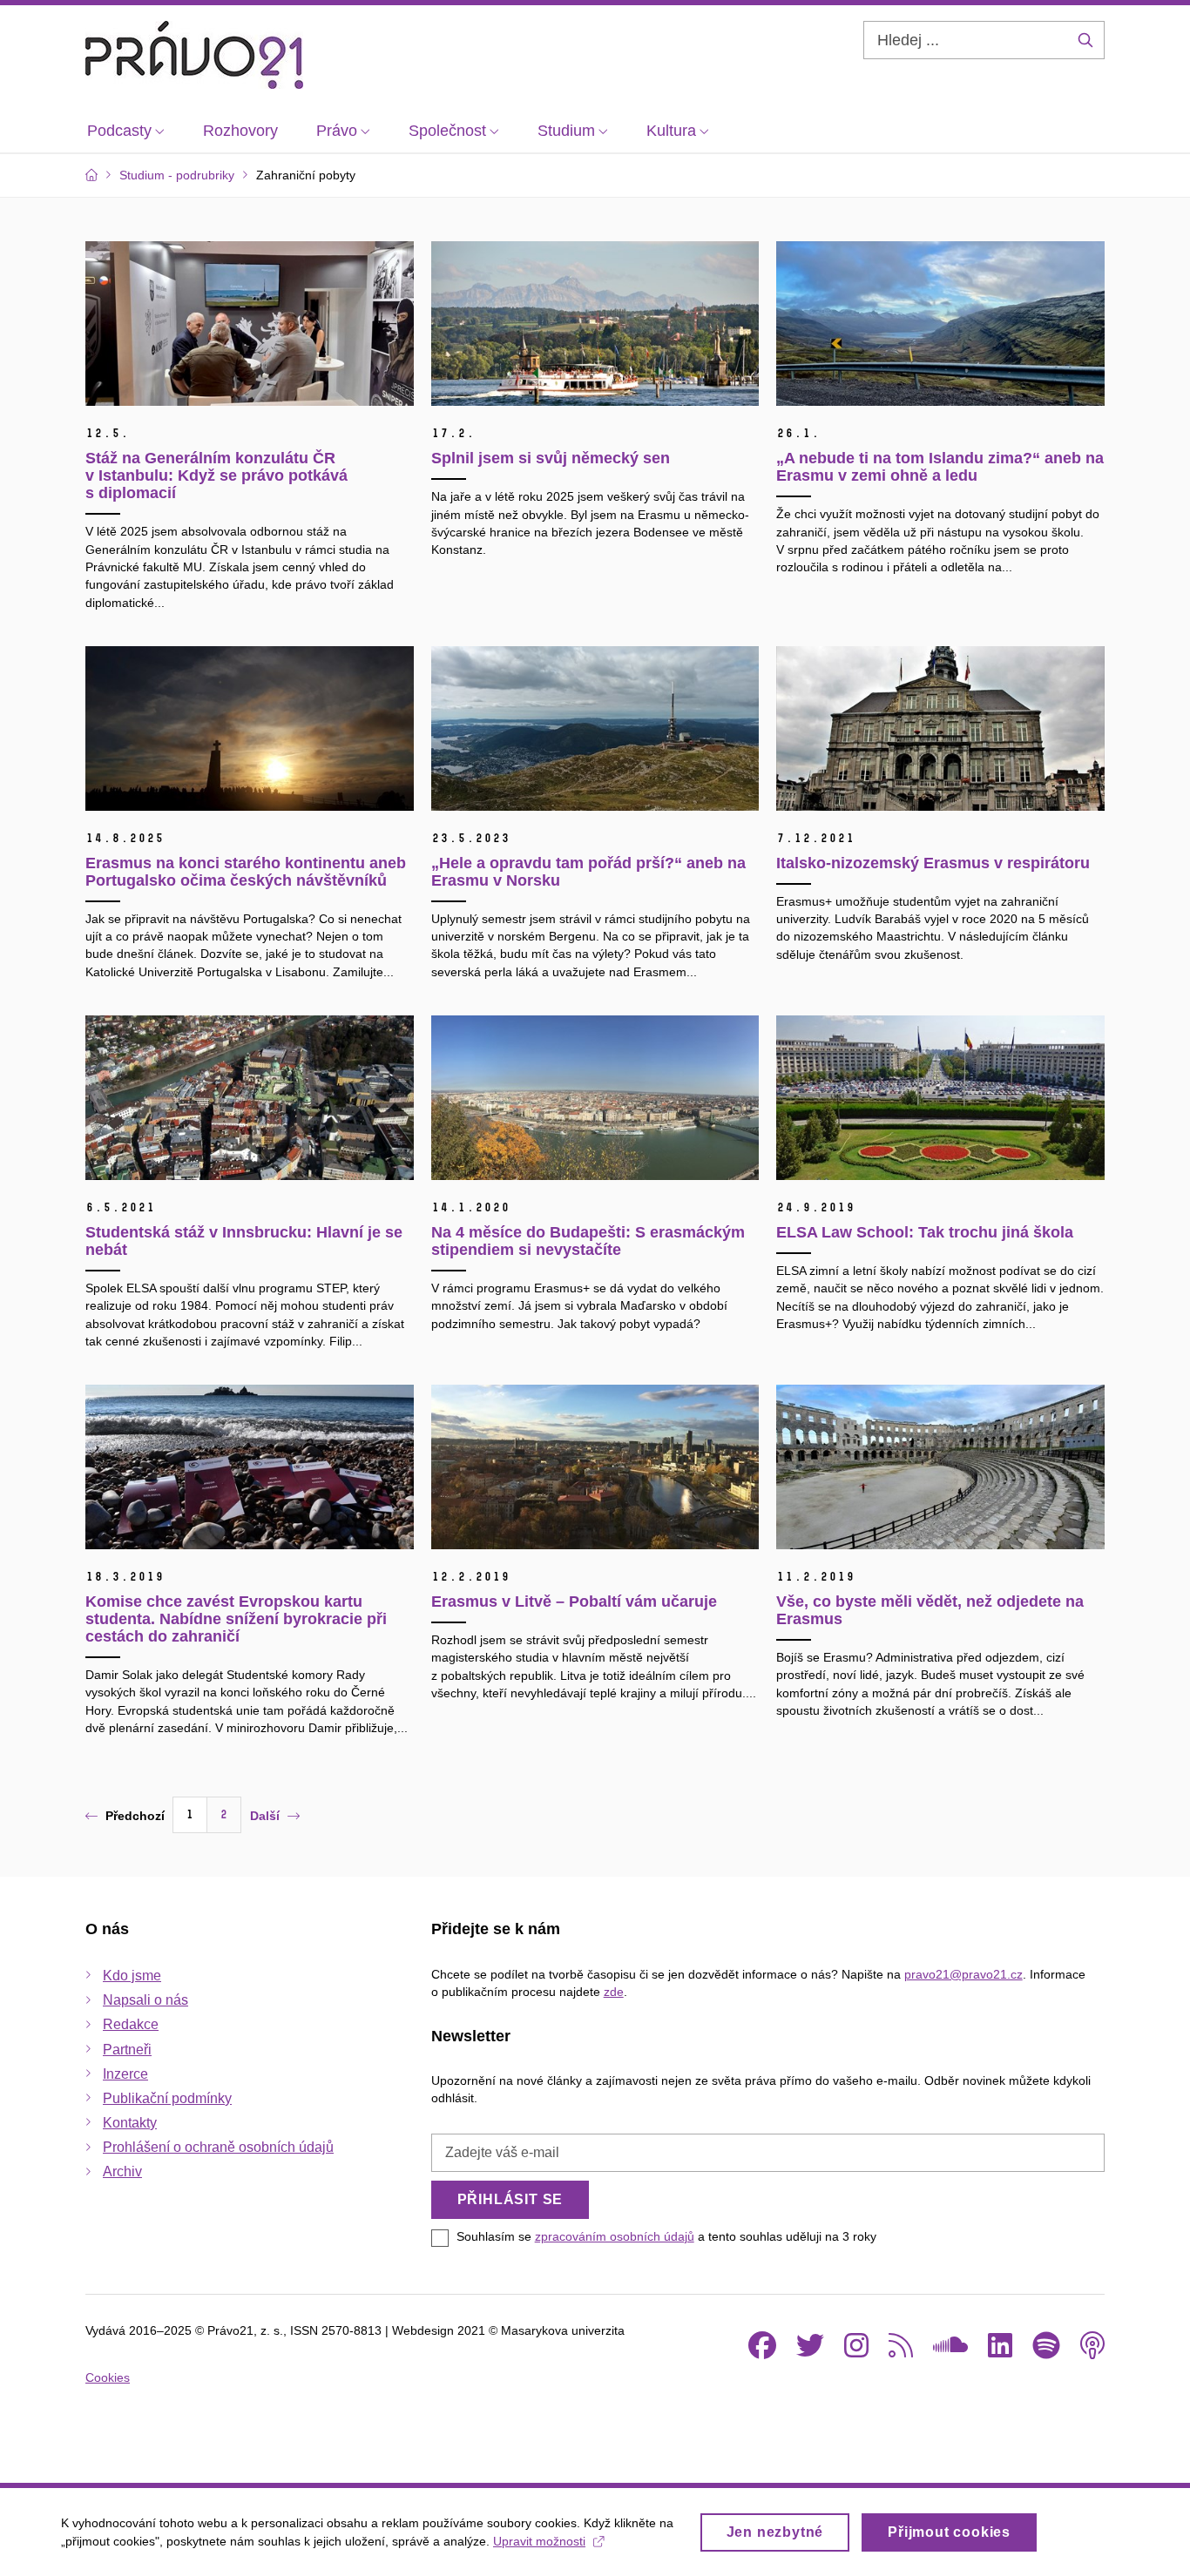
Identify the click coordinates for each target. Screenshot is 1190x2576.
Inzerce (125, 2074)
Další (265, 1816)
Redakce (131, 2024)
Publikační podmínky (167, 2098)
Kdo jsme (132, 1976)
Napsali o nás (145, 2000)
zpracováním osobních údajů (615, 2236)
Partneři (127, 2050)
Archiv (122, 2171)
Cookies (108, 2377)
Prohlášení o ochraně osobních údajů (218, 2147)
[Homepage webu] (194, 55)
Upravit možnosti (539, 2541)
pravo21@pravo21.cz (963, 1974)
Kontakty (130, 2123)
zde (614, 1992)
